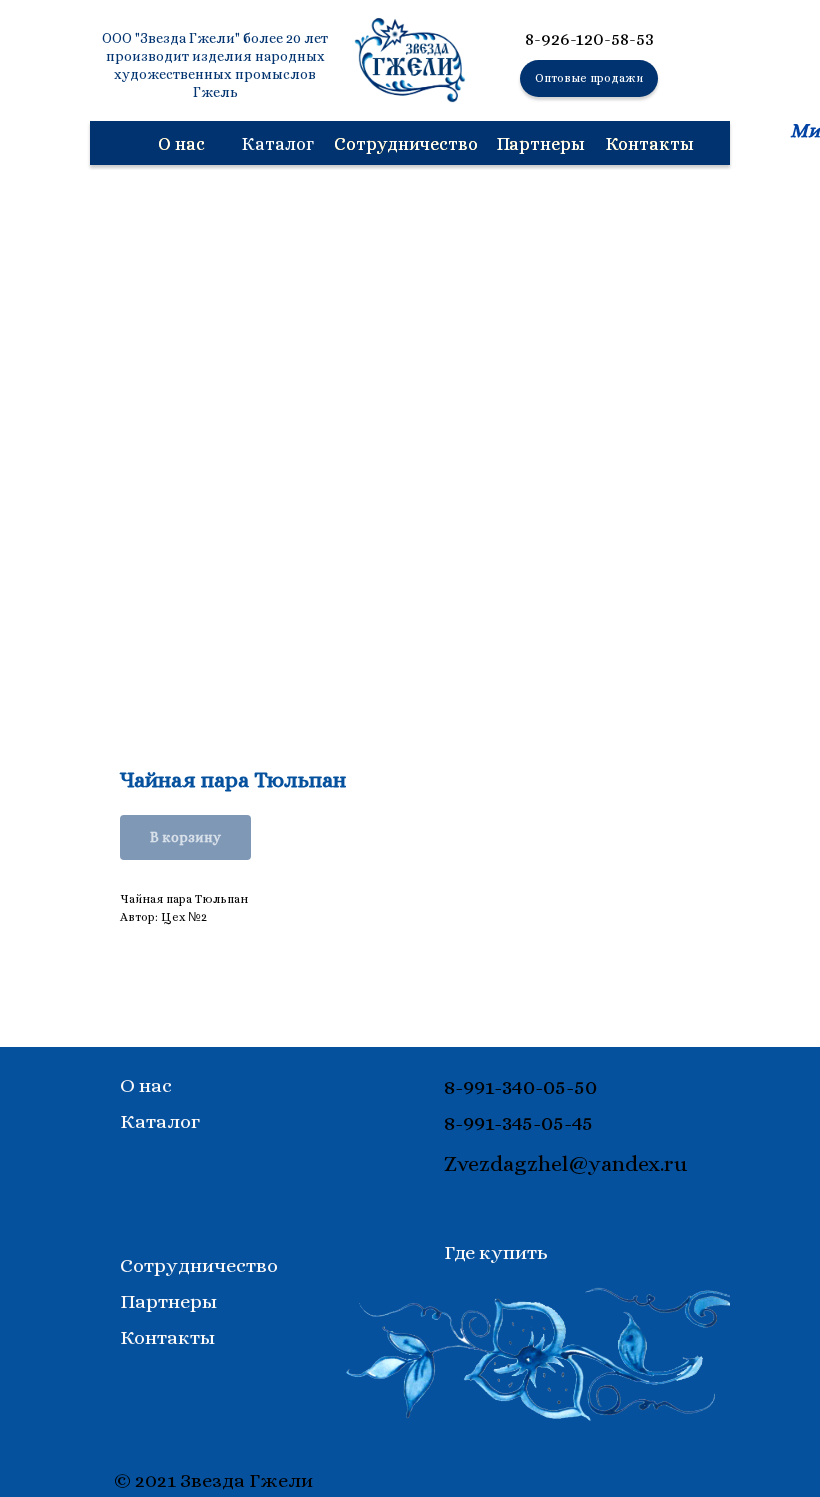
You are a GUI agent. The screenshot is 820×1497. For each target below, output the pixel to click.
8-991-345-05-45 (518, 1122)
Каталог (160, 1121)
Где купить (496, 1252)
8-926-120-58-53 (589, 39)
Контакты (649, 144)
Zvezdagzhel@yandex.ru (565, 1163)
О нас (181, 144)
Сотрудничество (406, 144)
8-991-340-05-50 (520, 1086)
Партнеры (540, 144)
